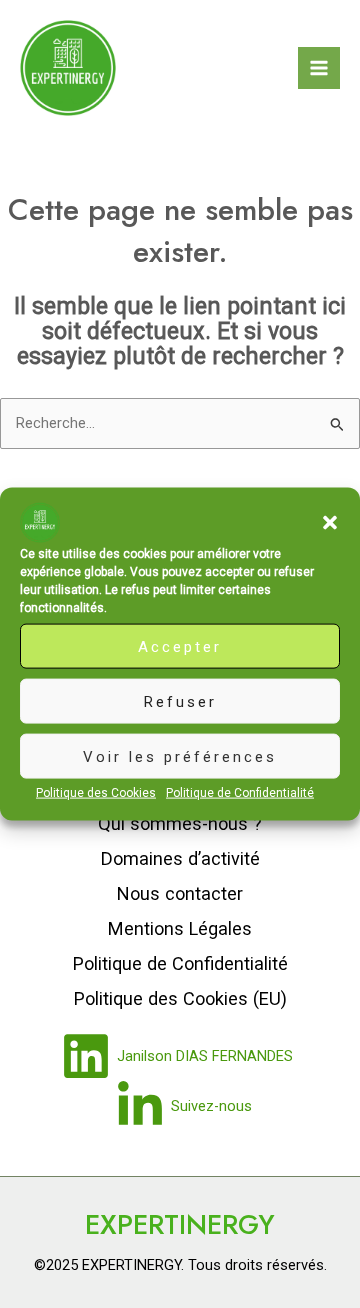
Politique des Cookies (96, 793)
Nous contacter (180, 893)
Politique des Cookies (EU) (180, 998)
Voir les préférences (180, 756)
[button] (330, 523)
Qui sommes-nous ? (180, 823)
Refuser (180, 701)
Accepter (180, 646)
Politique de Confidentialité (240, 793)
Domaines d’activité (180, 858)
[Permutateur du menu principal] (319, 68)
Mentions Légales (180, 928)
